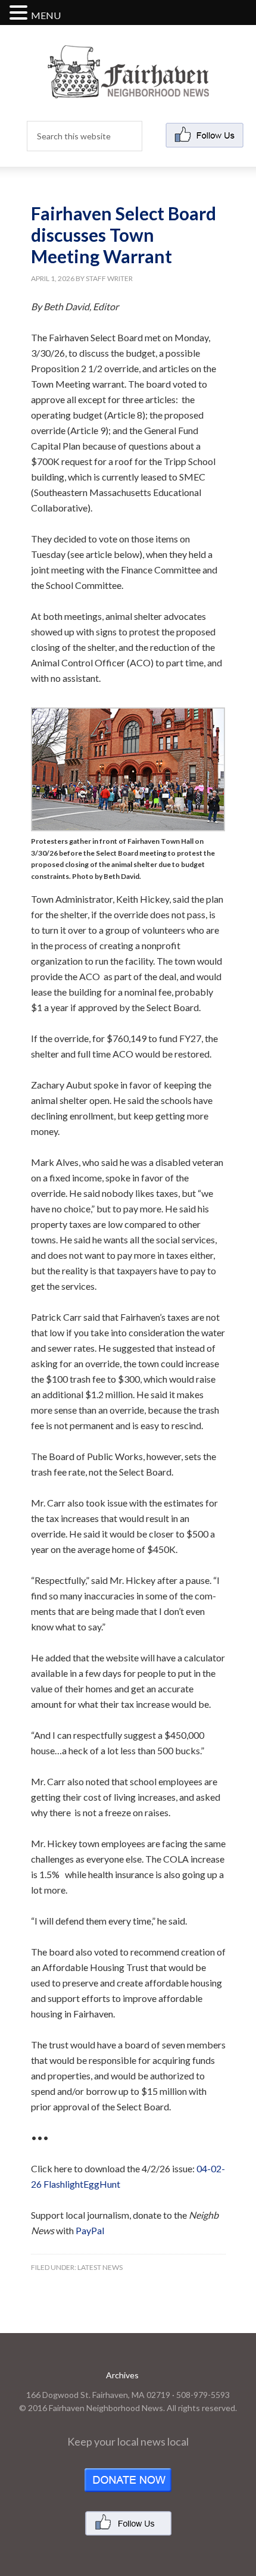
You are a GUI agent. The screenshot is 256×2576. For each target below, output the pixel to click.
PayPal (90, 2230)
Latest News (100, 2267)
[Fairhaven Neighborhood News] (128, 88)
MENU (46, 15)
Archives (122, 2375)
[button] (20, 13)
